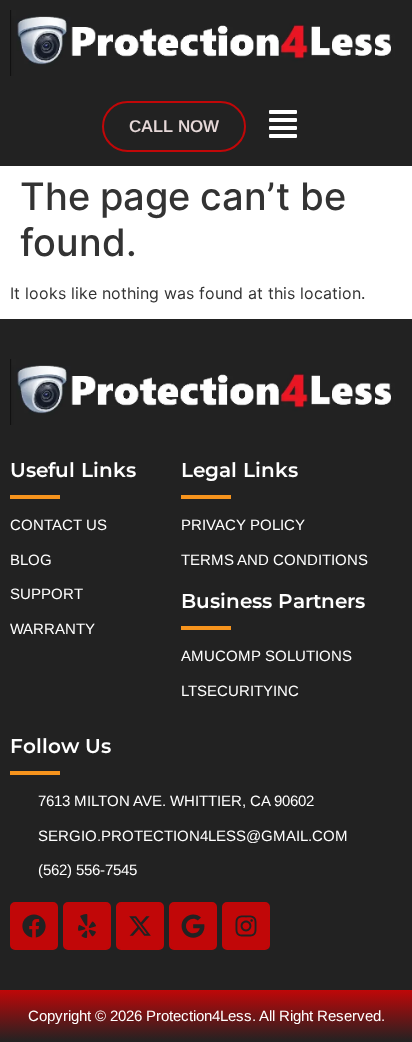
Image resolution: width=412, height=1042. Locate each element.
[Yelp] (87, 926)
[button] (283, 126)
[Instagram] (246, 926)
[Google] (193, 926)
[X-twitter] (140, 926)
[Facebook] (34, 926)
